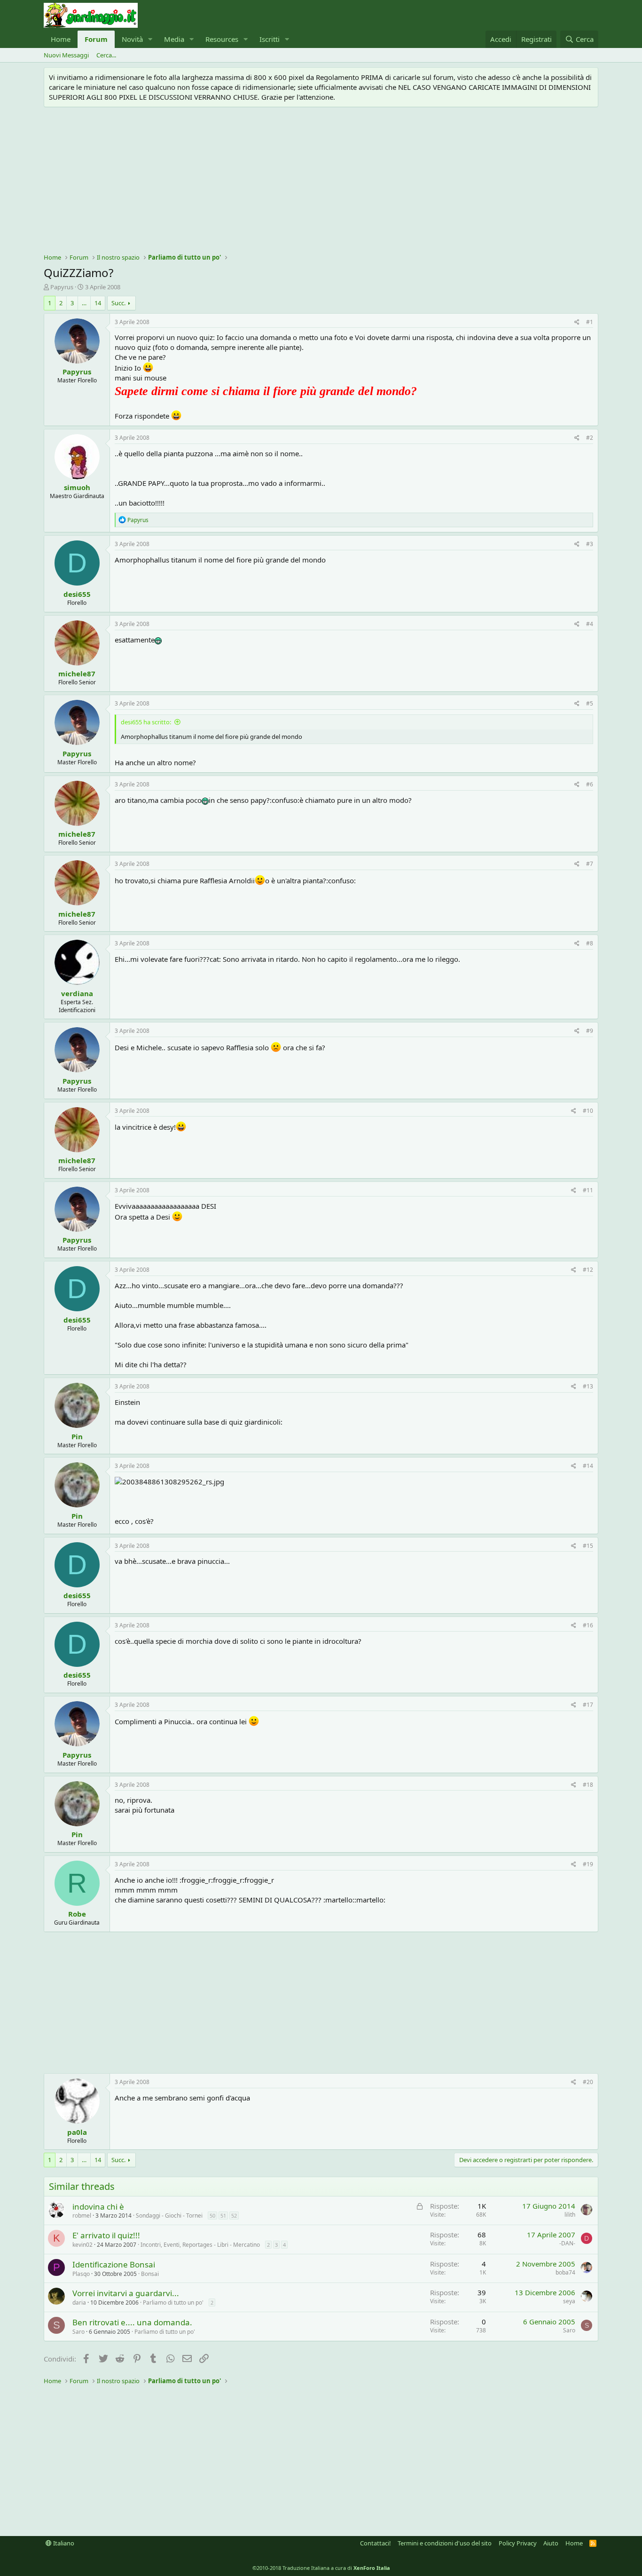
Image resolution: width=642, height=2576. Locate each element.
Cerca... (106, 55)
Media (174, 39)
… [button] (84, 303)
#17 (588, 1705)
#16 (588, 1625)
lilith (570, 2215)
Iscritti (270, 39)
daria (79, 2303)
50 (212, 2215)
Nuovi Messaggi (66, 55)
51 (223, 2215)
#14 (588, 1466)
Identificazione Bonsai (114, 2264)
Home (61, 39)
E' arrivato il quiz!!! (106, 2235)
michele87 (77, 674)
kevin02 (82, 2245)
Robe (77, 1914)
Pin (77, 1436)
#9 (590, 1031)
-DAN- (567, 2243)
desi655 (77, 594)
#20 (588, 2082)
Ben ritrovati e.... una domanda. (132, 2322)
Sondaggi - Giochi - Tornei (169, 2215)
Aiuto (551, 2543)
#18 (588, 1785)
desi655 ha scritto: (146, 722)
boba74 (565, 2272)
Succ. (118, 303)
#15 (588, 1546)
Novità (132, 39)
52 (234, 2215)
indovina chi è (98, 2207)
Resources (222, 39)
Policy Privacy (518, 2543)
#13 (588, 1386)
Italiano (63, 2543)
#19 (588, 1864)
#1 (590, 322)
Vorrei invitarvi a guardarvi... (126, 2293)
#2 (590, 438)
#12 (588, 1270)
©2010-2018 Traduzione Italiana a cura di (321, 2568)
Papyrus (62, 287)
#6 (590, 784)
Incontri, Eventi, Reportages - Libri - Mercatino (200, 2245)
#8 (590, 943)
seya (569, 2301)
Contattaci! (376, 2543)
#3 (590, 544)
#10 (588, 1111)
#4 (590, 624)
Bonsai (150, 2274)
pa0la (77, 2132)
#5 (590, 703)
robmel (82, 2215)
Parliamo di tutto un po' (173, 2303)
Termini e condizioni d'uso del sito (445, 2543)
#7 (590, 864)
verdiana (77, 993)
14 (98, 303)
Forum (96, 39)
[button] (150, 39)
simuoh (77, 487)
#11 (588, 1190)
